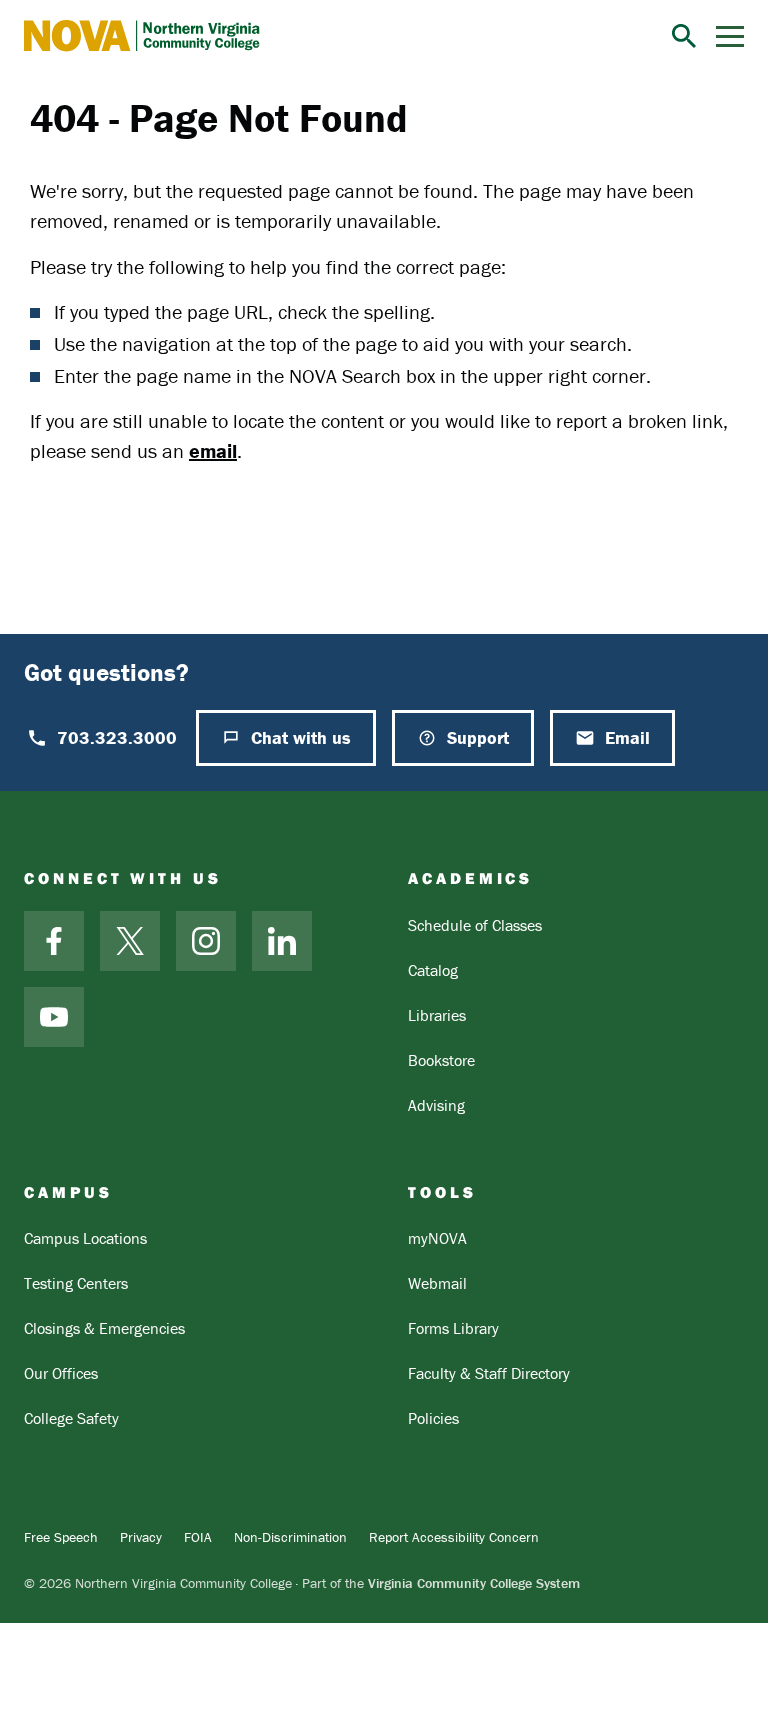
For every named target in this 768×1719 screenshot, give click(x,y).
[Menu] (730, 36)
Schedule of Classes (475, 925)
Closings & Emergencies (104, 1328)
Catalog (433, 970)
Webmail (437, 1283)
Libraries (437, 1015)
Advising (436, 1105)
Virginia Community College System (474, 1583)
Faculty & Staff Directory (489, 1373)
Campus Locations (85, 1238)
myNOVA (437, 1238)
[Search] (684, 36)
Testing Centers (76, 1283)
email (213, 450)
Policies (433, 1418)
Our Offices (61, 1373)
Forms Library (453, 1328)
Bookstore (441, 1060)
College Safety (71, 1418)
